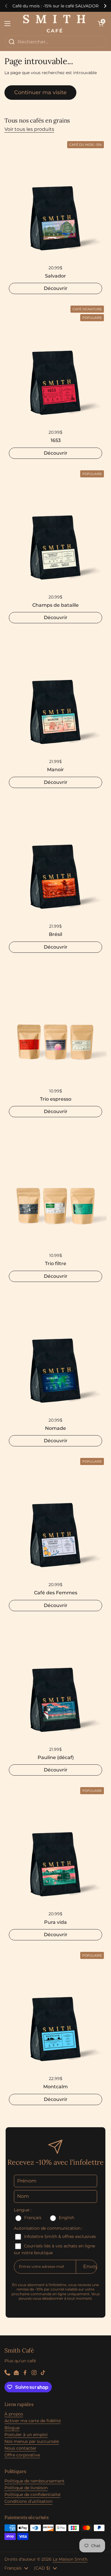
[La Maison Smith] (54, 24)
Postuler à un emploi (26, 2435)
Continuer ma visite (40, 92)
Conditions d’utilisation (28, 2501)
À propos (14, 2414)
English (66, 2218)
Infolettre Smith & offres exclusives (59, 2236)
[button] (101, 24)
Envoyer (93, 2266)
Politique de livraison (26, 2488)
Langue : (23, 2210)
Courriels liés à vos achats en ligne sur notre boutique (54, 2249)
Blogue (12, 2428)
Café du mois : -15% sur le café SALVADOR (55, 6)
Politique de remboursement (34, 2481)
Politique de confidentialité (32, 2495)
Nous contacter (20, 2448)
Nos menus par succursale (32, 2441)
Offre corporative (22, 2455)
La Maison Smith (70, 2559)
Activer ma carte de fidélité (33, 2421)
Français (33, 2218)
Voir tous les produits (29, 129)
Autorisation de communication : (48, 2228)
